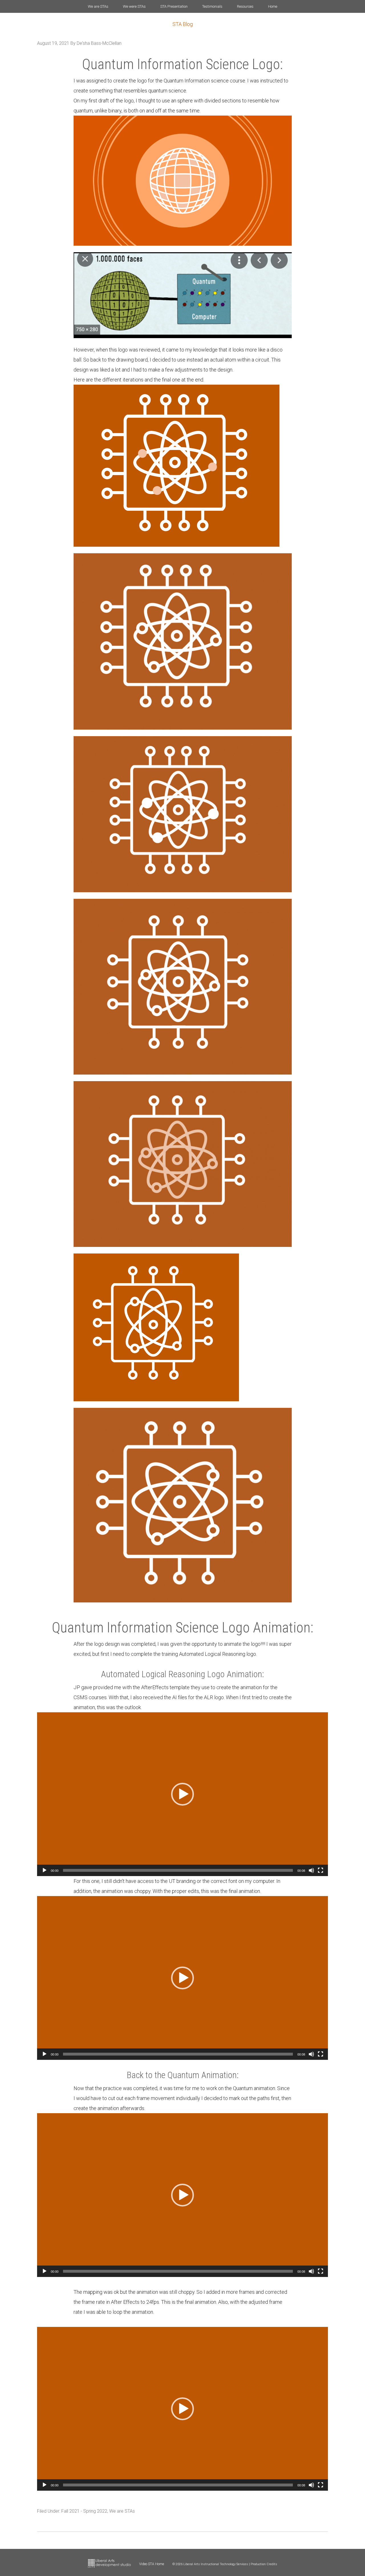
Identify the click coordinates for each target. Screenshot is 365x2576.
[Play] (44, 1870)
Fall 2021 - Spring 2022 (84, 2511)
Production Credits (264, 2564)
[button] (182, 1794)
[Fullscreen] (321, 1870)
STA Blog (183, 24)
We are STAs (122, 2511)
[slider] (178, 1870)
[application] (182, 1794)
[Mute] (311, 1870)
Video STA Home (152, 2564)
